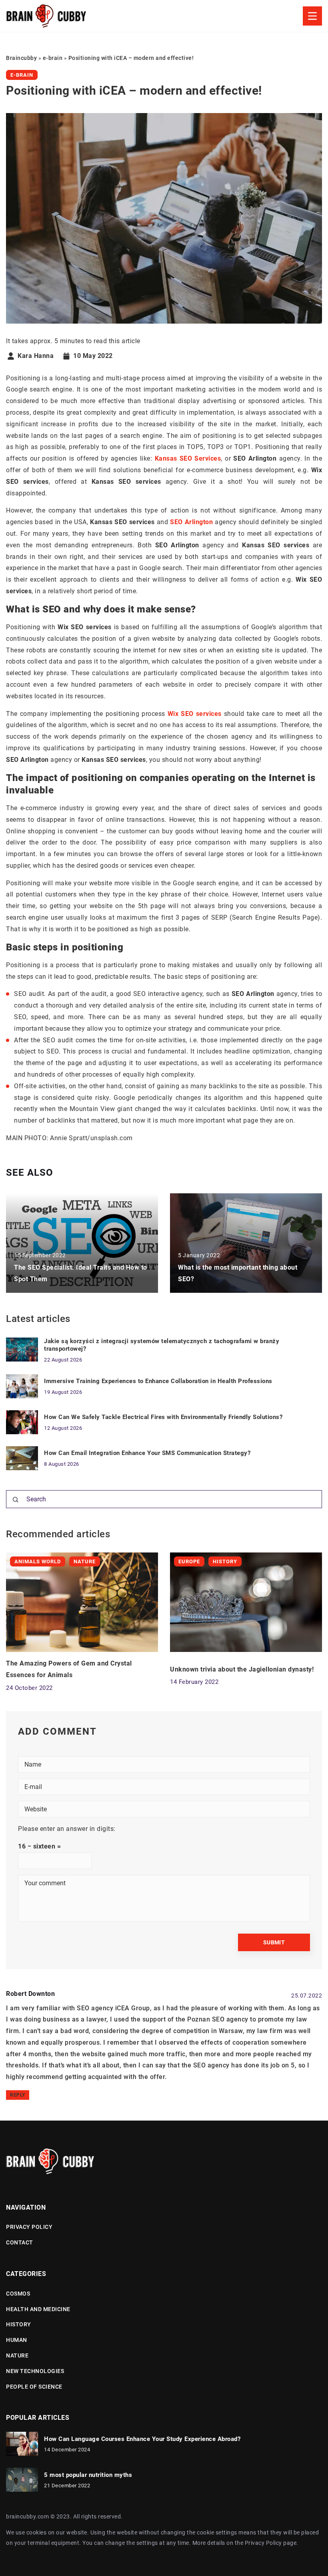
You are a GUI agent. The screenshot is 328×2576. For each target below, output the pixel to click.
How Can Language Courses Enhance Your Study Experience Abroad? (142, 2439)
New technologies (35, 2371)
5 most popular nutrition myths (88, 2475)
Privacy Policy (263, 2543)
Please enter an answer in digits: (67, 1829)
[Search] (16, 1500)
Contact (20, 2242)
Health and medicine (38, 2309)
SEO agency (230, 2019)
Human (17, 2340)
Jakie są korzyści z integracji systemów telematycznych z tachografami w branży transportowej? (162, 1345)
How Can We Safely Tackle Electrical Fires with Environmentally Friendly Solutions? (163, 1417)
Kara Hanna (36, 356)
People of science (34, 2387)
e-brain (22, 75)
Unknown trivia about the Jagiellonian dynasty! (242, 1669)
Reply (18, 2095)
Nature (17, 2355)
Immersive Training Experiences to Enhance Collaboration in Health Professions (158, 1381)
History (19, 2324)
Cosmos (18, 2294)
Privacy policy (29, 2227)
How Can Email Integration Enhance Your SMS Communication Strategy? (147, 1453)
